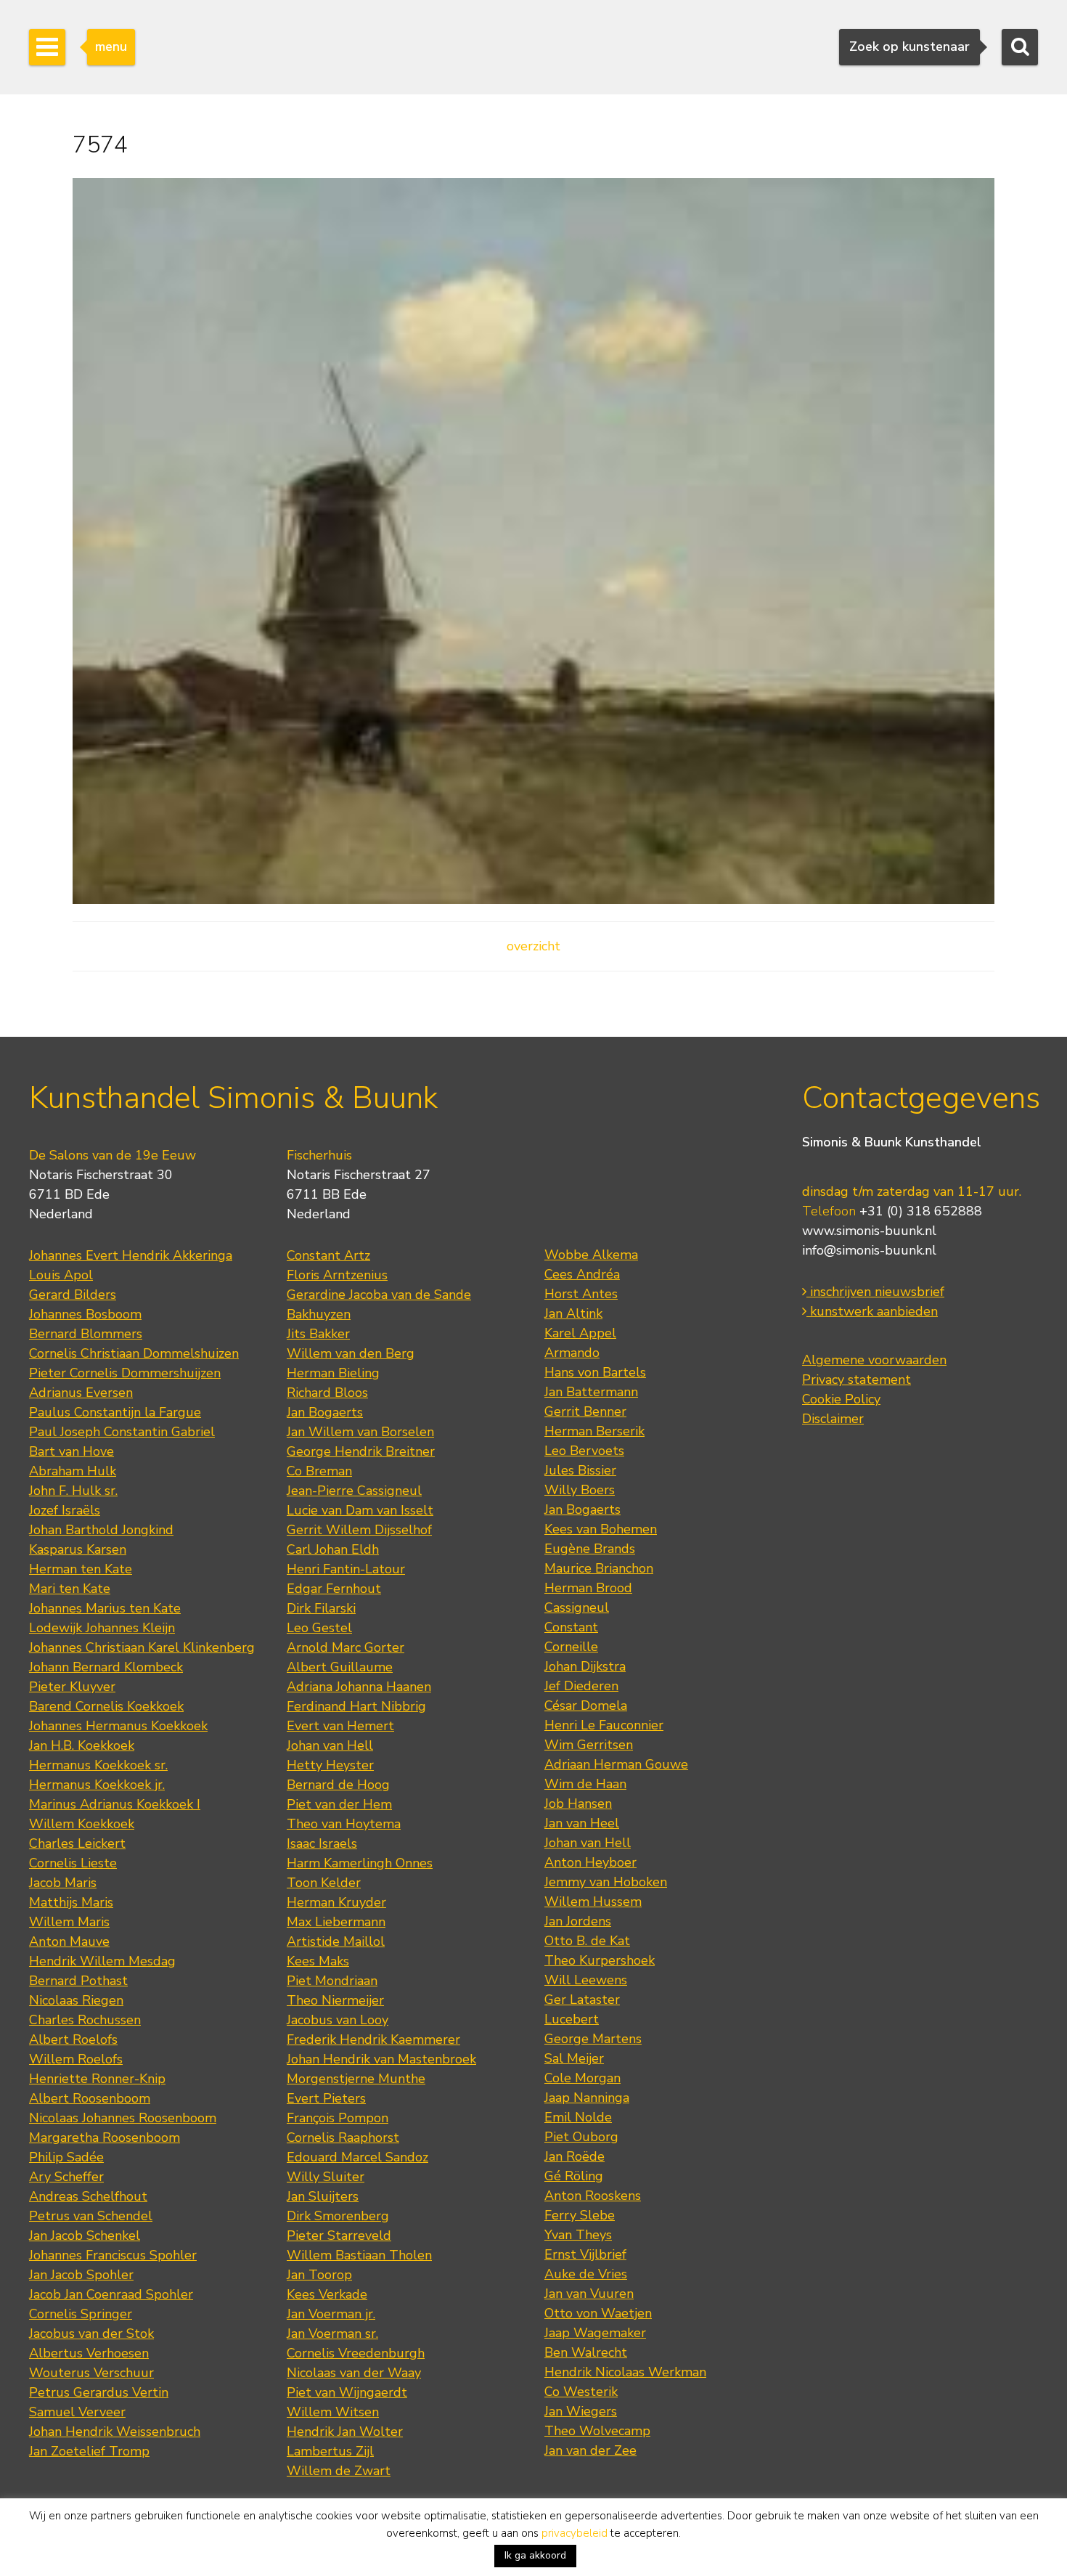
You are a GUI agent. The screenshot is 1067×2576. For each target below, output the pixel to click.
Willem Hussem (593, 1902)
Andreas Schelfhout (88, 2196)
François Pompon (338, 2118)
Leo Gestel (319, 1628)
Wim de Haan (585, 1784)
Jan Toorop (319, 2275)
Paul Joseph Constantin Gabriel (122, 1432)
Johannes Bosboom (85, 1314)
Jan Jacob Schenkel (85, 2235)
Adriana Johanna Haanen (359, 1687)
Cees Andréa (582, 1274)
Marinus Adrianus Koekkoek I (115, 1804)
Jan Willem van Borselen (360, 1432)
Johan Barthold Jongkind (101, 1530)
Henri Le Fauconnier (604, 1725)
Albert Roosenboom (90, 2098)
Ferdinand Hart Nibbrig (356, 1706)
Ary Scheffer (66, 2177)
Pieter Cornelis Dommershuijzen (125, 1373)
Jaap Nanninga (587, 2098)
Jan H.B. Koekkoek (82, 1745)
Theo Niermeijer (335, 2000)
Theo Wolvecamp (597, 2431)
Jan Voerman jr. (331, 2314)
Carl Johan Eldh (333, 1549)
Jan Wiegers (581, 2411)
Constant (571, 1627)
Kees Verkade (327, 2294)
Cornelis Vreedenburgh (356, 2353)
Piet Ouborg (581, 2137)
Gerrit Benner (585, 1411)
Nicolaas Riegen (76, 2000)
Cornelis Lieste (73, 1863)
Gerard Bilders (73, 1295)
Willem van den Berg (351, 1353)
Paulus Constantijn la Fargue (115, 1412)
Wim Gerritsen (589, 1745)
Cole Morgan (582, 2078)
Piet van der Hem (339, 1804)
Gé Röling (574, 2176)
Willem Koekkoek (82, 1824)
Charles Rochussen (85, 2020)
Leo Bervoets (584, 1451)
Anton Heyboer (590, 1862)
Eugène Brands (590, 1549)
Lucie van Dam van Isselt (360, 1510)
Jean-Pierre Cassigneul (354, 1491)
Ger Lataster (582, 2000)
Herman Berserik (594, 1431)
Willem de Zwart (339, 2471)
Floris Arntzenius (337, 1275)
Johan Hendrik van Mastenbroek (381, 2059)
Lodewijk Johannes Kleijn (102, 1628)
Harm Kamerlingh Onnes (360, 1863)
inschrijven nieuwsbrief (875, 1292)
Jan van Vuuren (589, 2294)
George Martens (593, 2039)
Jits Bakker (318, 1334)
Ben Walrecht (586, 2352)
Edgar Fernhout (334, 1589)
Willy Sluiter (326, 2177)
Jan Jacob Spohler (81, 2275)
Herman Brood (588, 1588)
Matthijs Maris (71, 1902)
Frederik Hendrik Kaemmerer (373, 2039)
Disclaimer (833, 1419)
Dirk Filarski (321, 1608)
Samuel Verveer (77, 2412)
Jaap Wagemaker (595, 2333)
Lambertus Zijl (330, 2451)
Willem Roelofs (76, 2059)
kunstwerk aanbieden (872, 1311)
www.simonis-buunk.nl (869, 1231)
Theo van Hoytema (344, 1824)
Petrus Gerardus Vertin (99, 2392)
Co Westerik (581, 2392)
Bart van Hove (71, 1451)
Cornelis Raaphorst (343, 2137)
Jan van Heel (582, 1823)
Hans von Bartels (595, 1372)
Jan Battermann (591, 1392)
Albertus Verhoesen (89, 2353)
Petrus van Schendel (91, 2216)
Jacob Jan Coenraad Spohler (111, 2294)
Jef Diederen (581, 1686)
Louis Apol (61, 1275)
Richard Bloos (327, 1393)
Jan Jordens (578, 1921)
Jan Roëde (575, 2156)
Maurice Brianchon (599, 1568)
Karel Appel (580, 1333)
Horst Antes (581, 1294)
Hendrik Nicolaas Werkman (625, 2372)
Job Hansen (578, 1803)
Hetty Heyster (330, 1765)
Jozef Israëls (65, 1510)
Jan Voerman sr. (332, 2334)
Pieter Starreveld (339, 2235)
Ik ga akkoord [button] (535, 2555)
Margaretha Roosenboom (105, 2137)
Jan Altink (573, 1313)
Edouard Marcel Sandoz (357, 2157)
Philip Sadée (66, 2157)
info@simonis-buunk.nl (869, 1250)
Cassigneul (577, 1607)
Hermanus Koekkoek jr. (97, 1785)
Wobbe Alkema (591, 1255)
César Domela (586, 1705)
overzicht (533, 946)
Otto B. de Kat (587, 1941)
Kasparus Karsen (78, 1549)
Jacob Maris (63, 1883)
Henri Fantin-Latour (346, 1569)
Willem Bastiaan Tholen (359, 2255)
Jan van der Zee (590, 2450)
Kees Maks (318, 1961)
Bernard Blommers (86, 1334)
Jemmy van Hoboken (606, 1882)
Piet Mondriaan (332, 1981)
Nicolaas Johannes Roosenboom (123, 2118)
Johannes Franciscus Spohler (113, 2255)
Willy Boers (580, 1490)
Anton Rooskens (593, 2196)
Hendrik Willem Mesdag (102, 1961)
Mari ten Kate (70, 1589)
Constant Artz (328, 1255)
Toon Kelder (324, 1883)
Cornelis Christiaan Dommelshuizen (134, 1353)
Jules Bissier (580, 1470)
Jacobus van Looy (338, 2020)
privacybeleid (575, 2533)
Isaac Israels (322, 1843)
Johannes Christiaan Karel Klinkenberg (142, 1647)
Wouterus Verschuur (91, 2373)
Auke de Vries (586, 2274)
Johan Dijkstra (585, 1666)
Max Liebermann (336, 1922)
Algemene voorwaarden (874, 1360)
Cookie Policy (841, 1399)
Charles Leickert (77, 1843)
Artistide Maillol (336, 1941)
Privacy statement (857, 1379)
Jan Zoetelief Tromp (89, 2451)
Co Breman (319, 1471)
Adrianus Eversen (81, 1393)
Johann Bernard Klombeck (106, 1667)
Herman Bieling (333, 1373)
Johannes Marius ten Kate (105, 1608)
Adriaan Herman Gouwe (616, 1764)
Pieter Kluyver (72, 1687)
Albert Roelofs (73, 2039)
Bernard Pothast (78, 1981)
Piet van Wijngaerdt (347, 2392)
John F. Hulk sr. (73, 1491)
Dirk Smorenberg (338, 2216)
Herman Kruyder (336, 1902)
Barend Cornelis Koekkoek (106, 1706)
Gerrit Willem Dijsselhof (359, 1530)
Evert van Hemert (340, 1726)
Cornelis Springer (81, 2314)
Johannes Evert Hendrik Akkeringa (131, 1255)
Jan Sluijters (323, 2196)
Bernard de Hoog (338, 1785)
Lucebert (572, 2019)
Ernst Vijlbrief (585, 2254)
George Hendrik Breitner (361, 1451)
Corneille (571, 1647)
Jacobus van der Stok (91, 2334)
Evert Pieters (326, 2098)
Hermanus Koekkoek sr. (98, 1765)
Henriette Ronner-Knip (97, 2079)
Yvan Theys (578, 2235)
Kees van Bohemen (601, 1529)
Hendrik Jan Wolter (345, 2432)
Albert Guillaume (340, 1667)
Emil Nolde (578, 2117)
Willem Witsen (333, 2412)
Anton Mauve (69, 1941)
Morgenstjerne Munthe (356, 2079)
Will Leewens (586, 1980)
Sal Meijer (574, 2058)
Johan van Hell (330, 1745)
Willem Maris (69, 1922)
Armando (572, 1353)
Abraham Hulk (73, 1471)
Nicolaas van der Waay (354, 2373)
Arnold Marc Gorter (346, 1647)
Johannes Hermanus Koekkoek (118, 1726)
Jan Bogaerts (325, 1412)
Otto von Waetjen (598, 2313)
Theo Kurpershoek (600, 1960)
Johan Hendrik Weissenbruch (115, 2432)
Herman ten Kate (81, 1569)
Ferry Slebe (580, 2215)
